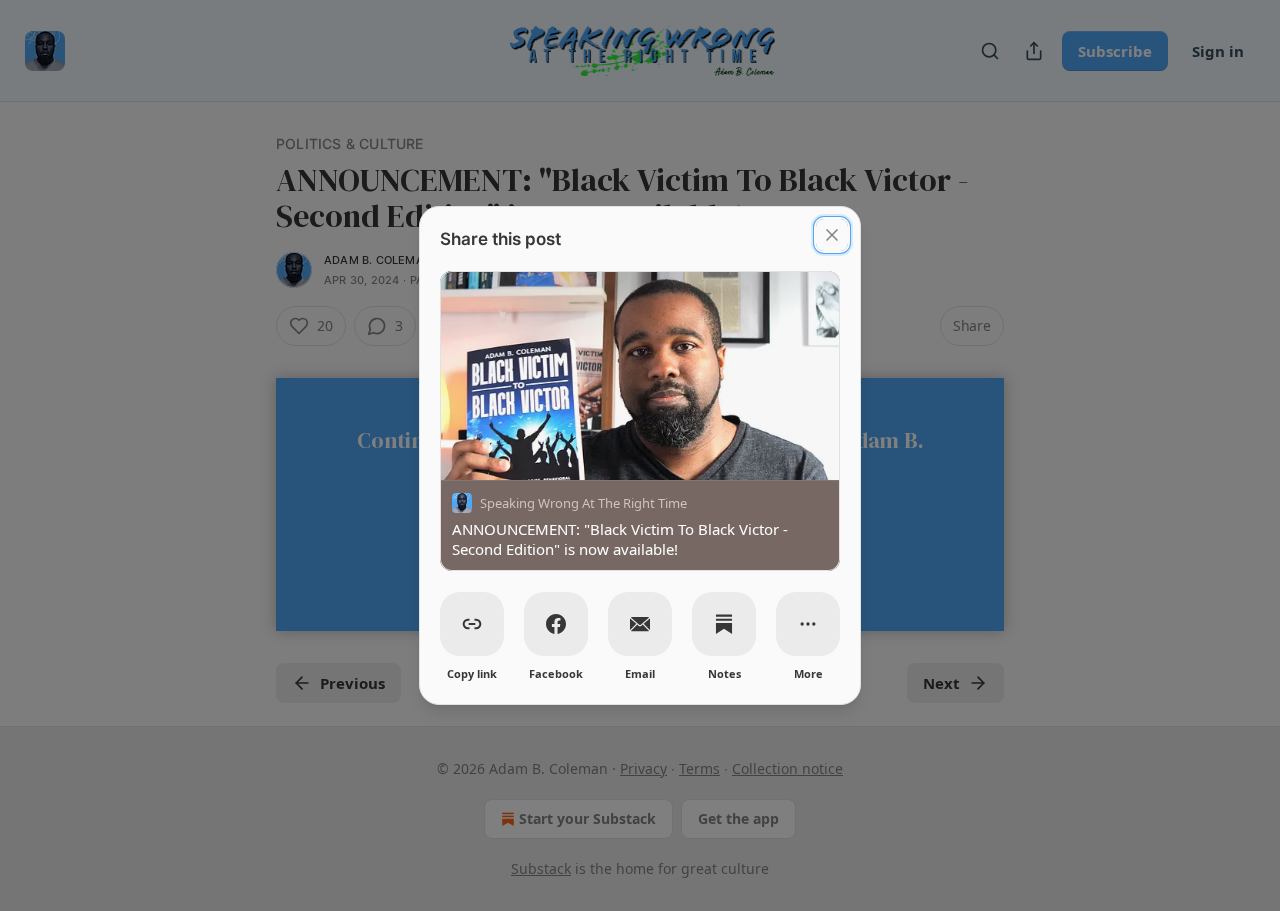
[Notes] (724, 624)
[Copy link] (472, 624)
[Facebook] (556, 624)
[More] (808, 624)
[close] (832, 235)
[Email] (640, 624)
